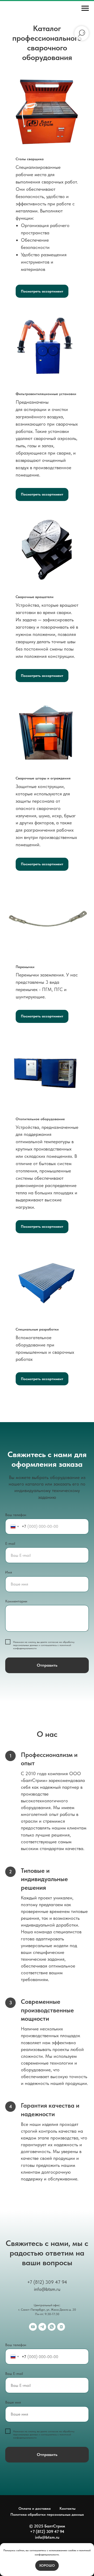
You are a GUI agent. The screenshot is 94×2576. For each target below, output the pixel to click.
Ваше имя (13, 2402)
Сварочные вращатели (35, 597)
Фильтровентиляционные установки (46, 394)
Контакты (67, 2508)
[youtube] (33, 2327)
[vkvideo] (61, 2327)
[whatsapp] (52, 2327)
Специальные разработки (37, 1329)
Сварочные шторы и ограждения (43, 778)
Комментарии (16, 1601)
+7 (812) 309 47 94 (47, 2282)
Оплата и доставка (35, 2508)
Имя (9, 1572)
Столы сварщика (30, 159)
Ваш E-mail (14, 2374)
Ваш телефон (16, 1515)
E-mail (10, 1543)
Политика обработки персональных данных (47, 2514)
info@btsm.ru (47, 2289)
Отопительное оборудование (40, 1119)
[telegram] (42, 2327)
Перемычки (25, 967)
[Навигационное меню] (85, 8)
